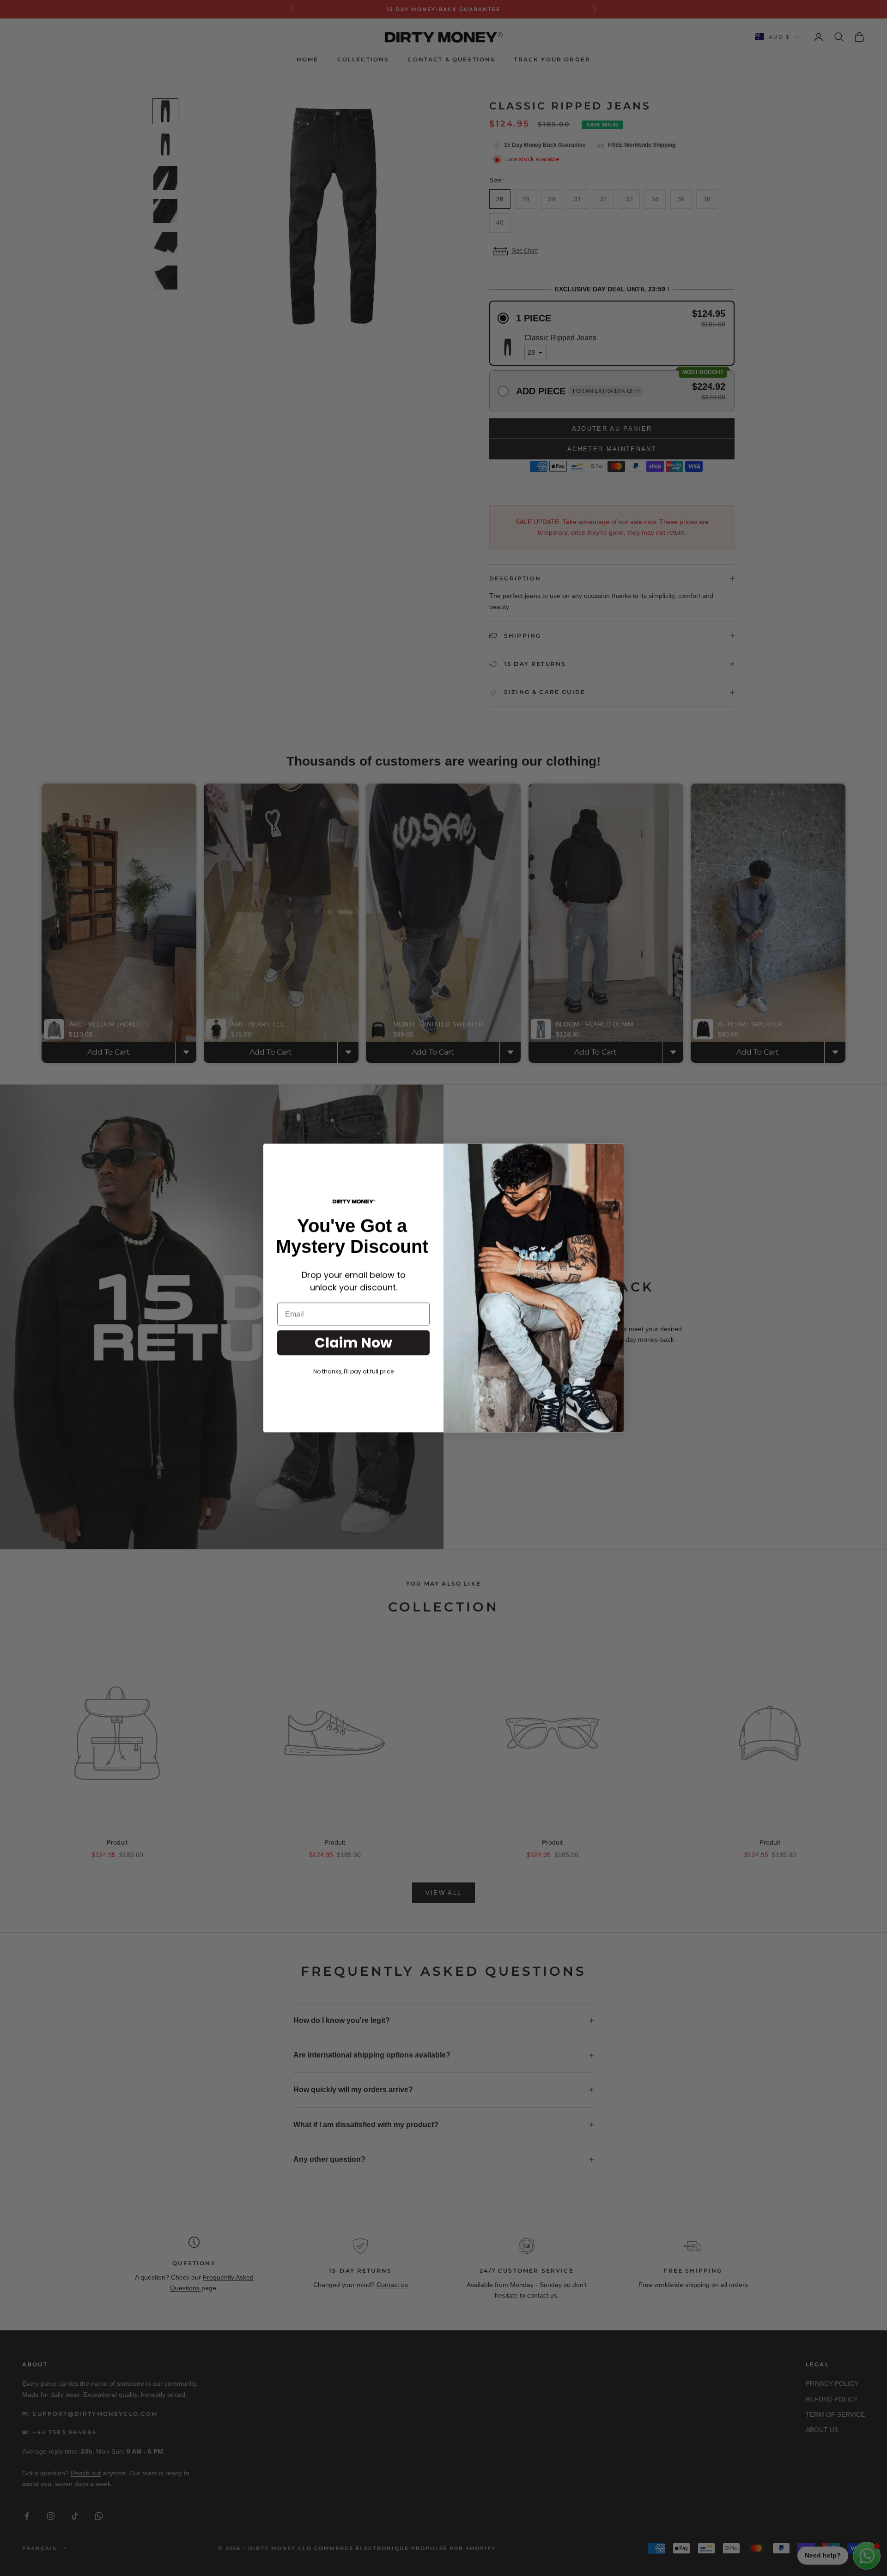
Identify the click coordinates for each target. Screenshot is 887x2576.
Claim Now (353, 1342)
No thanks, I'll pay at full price (353, 1371)
